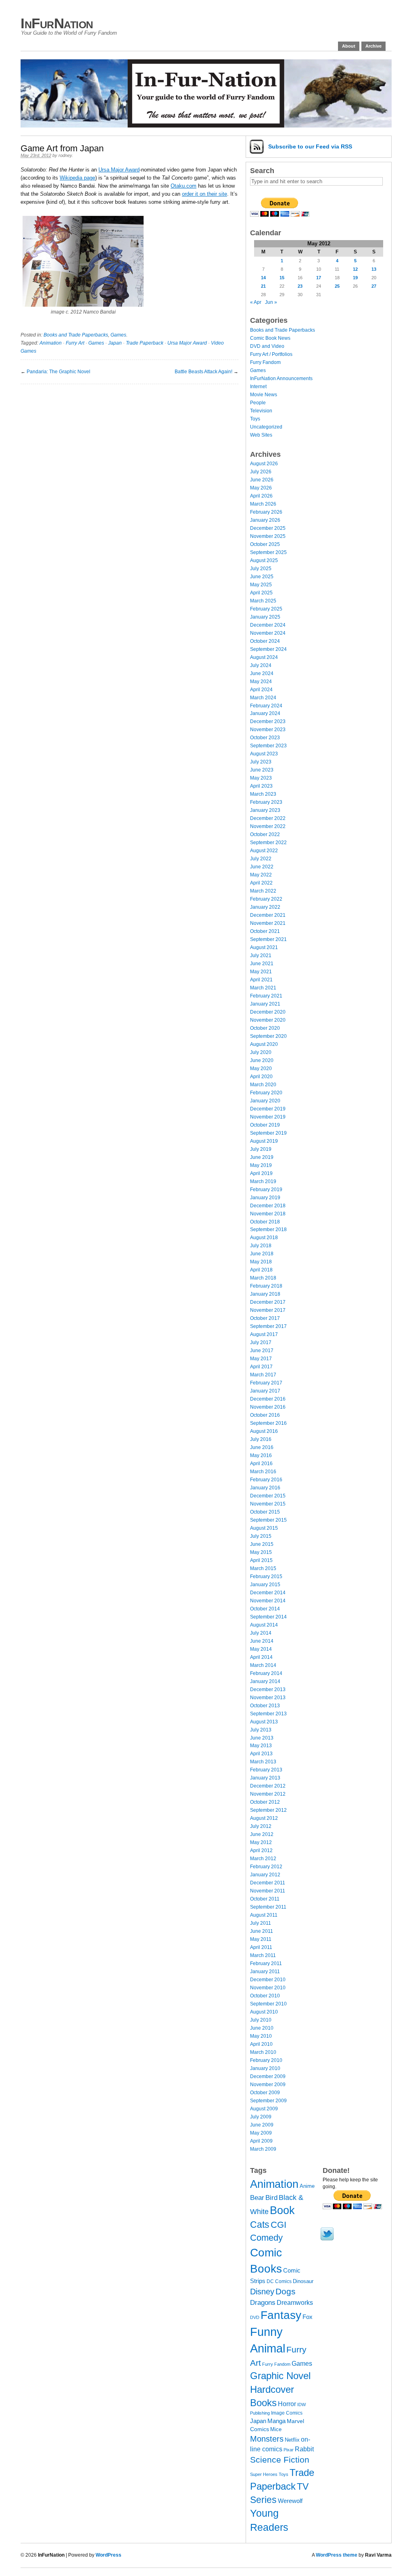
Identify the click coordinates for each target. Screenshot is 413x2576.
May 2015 (261, 1552)
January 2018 (265, 1294)
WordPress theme (337, 2555)
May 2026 (261, 488)
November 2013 (268, 1698)
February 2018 (266, 1286)
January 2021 (265, 1004)
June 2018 (262, 1254)
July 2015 (261, 1536)
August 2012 (264, 1818)
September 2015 (268, 1520)
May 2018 (261, 1262)
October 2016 (265, 1415)
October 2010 (265, 1996)
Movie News (264, 395)
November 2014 (268, 1601)
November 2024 (268, 633)
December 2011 (268, 1883)
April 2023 (261, 786)
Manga (276, 2421)
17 (319, 278)
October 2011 (265, 1899)
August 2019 (264, 1141)
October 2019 (265, 1125)
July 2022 (261, 859)
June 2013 (262, 1738)
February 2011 (266, 1963)
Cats (260, 2225)
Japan (115, 343)
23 (300, 286)
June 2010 (262, 2028)
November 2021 (268, 923)
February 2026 (266, 512)
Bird (271, 2198)
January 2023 (265, 810)
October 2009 (265, 2093)
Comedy (266, 2238)
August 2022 (264, 851)
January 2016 (265, 1488)
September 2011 (268, 1907)
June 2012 (262, 1834)
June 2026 (262, 480)
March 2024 (263, 698)
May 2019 (261, 1165)
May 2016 (261, 1455)
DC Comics (279, 2281)
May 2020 (261, 1068)
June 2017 (262, 1351)
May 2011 (261, 1939)
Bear (257, 2198)
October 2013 (265, 1706)
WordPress (108, 2555)
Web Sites (261, 435)
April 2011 (261, 1947)
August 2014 (264, 1625)
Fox (308, 2317)
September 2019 (268, 1133)
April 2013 (261, 1754)
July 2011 (261, 1923)
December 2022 (268, 818)
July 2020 (261, 1052)
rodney (65, 155)
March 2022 (263, 891)
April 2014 (261, 1657)
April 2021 (261, 980)
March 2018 (263, 1278)
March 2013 (263, 1762)
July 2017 (261, 1342)
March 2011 (263, 1955)
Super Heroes (264, 2474)
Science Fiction (280, 2460)
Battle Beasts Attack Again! (203, 372)
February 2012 (266, 1867)
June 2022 (262, 867)
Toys (255, 419)
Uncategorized (266, 427)
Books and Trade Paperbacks (76, 335)
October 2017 (265, 1318)
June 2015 (262, 1544)
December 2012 (268, 1786)
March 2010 (263, 2052)
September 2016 (268, 1423)
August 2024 (264, 657)
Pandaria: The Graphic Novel (58, 372)
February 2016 (266, 1480)
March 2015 (263, 1568)
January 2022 (265, 907)
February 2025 (266, 609)
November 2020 (268, 1020)
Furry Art (75, 343)
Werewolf (290, 2501)
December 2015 (268, 1496)
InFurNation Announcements (281, 378)
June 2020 (262, 1060)
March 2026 (263, 504)
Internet (258, 387)
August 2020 (264, 1044)
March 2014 (263, 1665)
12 (355, 269)
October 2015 (265, 1512)
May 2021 (261, 972)
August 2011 (264, 1915)
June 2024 (262, 673)
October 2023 (265, 738)
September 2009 (268, 2101)
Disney (262, 2292)
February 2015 (266, 1577)
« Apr (256, 302)
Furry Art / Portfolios (271, 354)
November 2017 (268, 1310)
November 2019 (268, 1117)
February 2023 (266, 802)
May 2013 (261, 1746)
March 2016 (263, 1472)
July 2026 (261, 472)
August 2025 (264, 560)
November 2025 (268, 536)
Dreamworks (295, 2303)
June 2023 (262, 770)
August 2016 (264, 1431)
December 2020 (268, 1012)
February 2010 (266, 2060)
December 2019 (268, 1109)
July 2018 (261, 1246)
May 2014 (261, 1649)
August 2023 (264, 754)
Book (282, 2210)
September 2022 (268, 843)
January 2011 (265, 1972)
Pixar (289, 2450)
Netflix (292, 2440)
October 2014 (265, 1609)
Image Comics (287, 2413)
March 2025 (263, 601)
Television (261, 411)
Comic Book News (270, 338)
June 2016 (262, 1447)
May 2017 (261, 1359)
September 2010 (268, 2004)
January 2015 (265, 1585)
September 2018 (268, 1229)
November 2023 (268, 730)
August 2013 (264, 1722)
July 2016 (261, 1439)
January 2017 (265, 1391)
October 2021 (265, 931)
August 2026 (264, 464)
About (349, 46)
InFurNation (57, 23)
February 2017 (266, 1383)
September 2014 (268, 1617)
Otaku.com (184, 186)
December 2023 (268, 721)
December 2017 (268, 1302)
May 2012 (261, 1842)
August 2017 (264, 1334)
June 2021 (262, 964)
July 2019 (261, 1149)
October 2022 (265, 834)
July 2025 (261, 569)
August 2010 (264, 2012)
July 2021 (261, 956)
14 (263, 278)
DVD (255, 2317)
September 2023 (268, 746)
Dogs (286, 2291)
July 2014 (261, 1633)
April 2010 (261, 2044)
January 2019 (265, 1198)
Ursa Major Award (119, 170)
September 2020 (268, 1036)
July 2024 (261, 665)
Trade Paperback (145, 343)
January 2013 (265, 1778)
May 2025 (261, 585)
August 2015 (264, 1528)
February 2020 (266, 1093)
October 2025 (265, 544)
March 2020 (263, 1085)
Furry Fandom (265, 362)
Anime (307, 2186)
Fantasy (281, 2315)
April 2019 (261, 1173)
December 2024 (268, 625)
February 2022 (266, 899)
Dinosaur (303, 2281)
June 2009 (262, 2125)
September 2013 (268, 1714)
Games (118, 335)
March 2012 (263, 1859)
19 (355, 278)
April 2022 (261, 883)
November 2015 (268, 1504)
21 (263, 286)
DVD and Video (267, 346)
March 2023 (263, 794)
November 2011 (268, 1891)
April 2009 (261, 2141)
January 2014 (265, 1681)
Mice (276, 2429)
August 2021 (264, 947)
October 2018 (265, 1222)
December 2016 (268, 1399)
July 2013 (261, 1730)
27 (374, 286)
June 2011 (262, 1931)
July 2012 (261, 1826)
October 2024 (265, 641)
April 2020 (261, 1077)
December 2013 (268, 1689)
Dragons (263, 2302)
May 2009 (261, 2133)
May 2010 (261, 2036)
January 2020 (265, 1101)
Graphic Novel (280, 2376)
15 (282, 278)
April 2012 (261, 1850)
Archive (373, 46)
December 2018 (268, 1206)
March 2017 (263, 1375)
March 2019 (263, 1181)
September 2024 (268, 649)
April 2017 (261, 1367)
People (258, 403)
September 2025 (268, 552)
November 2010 (268, 1988)
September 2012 (268, 1810)
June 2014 (262, 1641)
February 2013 (266, 1770)
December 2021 (268, 915)
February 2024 (266, 706)
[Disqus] (129, 485)
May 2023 (261, 778)
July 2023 (261, 762)
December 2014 (268, 1593)
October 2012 (265, 1802)
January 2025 (265, 617)
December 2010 (268, 1980)
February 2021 (266, 996)
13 (374, 269)
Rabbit (304, 2449)
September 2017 (268, 1326)
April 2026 (261, 496)
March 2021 (263, 988)
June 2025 (262, 577)
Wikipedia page (77, 178)
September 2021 (268, 939)
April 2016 (261, 1464)
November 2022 (268, 826)
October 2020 (265, 1028)
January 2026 (265, 520)
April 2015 (261, 1560)
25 (337, 286)
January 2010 (265, 2068)
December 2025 (268, 528)
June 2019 (262, 1157)
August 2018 (264, 1238)
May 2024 (261, 682)
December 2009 (268, 2076)
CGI (278, 2225)
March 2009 (263, 2149)
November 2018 (268, 1214)
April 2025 (261, 593)
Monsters (267, 2439)
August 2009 (264, 2109)
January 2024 (265, 713)
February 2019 (266, 1190)
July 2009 (261, 2117)
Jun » (271, 302)
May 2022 (261, 875)
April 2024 (261, 690)
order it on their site (204, 194)
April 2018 (261, 1270)
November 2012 (268, 1794)
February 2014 (266, 1673)
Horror (287, 2404)
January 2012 (265, 1875)
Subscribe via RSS (310, 146)
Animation (51, 343)
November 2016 (268, 1407)
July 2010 (261, 2020)
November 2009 (268, 2085)
